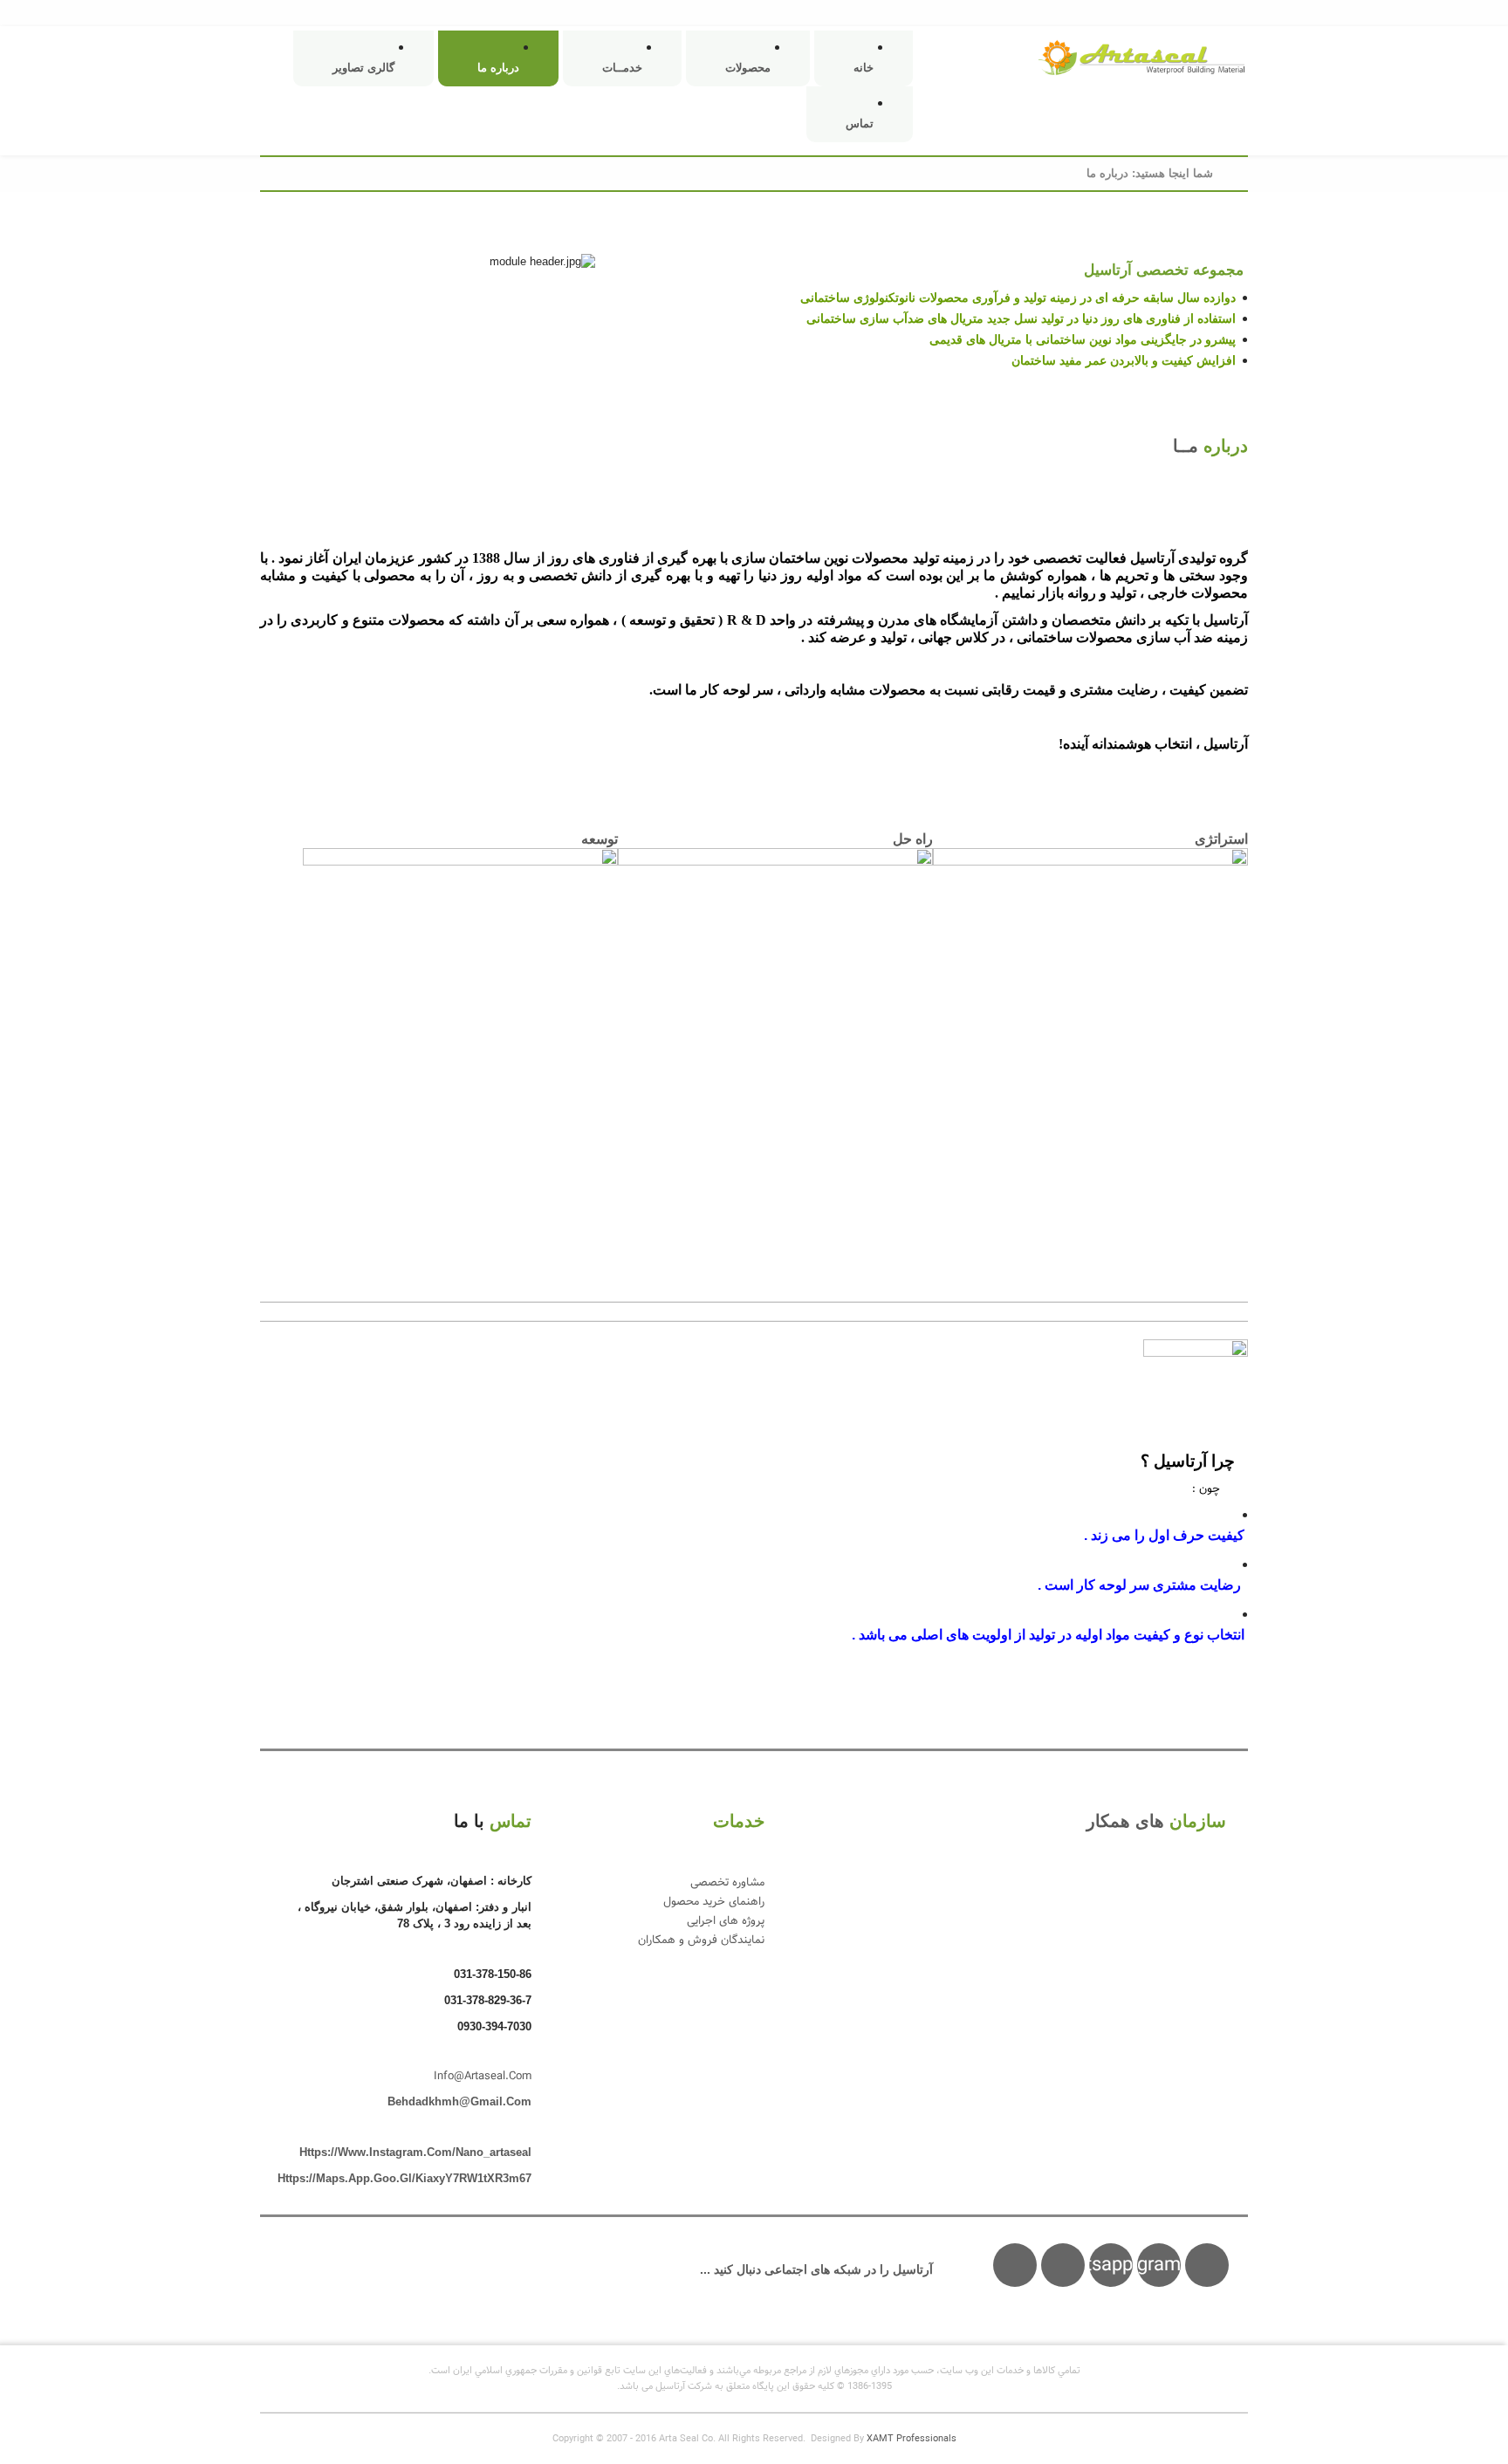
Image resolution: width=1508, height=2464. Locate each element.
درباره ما (498, 68)
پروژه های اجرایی (726, 1921)
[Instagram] (1207, 2265)
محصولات (748, 68)
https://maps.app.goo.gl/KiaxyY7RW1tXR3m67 (404, 2178)
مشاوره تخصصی (727, 1883)
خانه (864, 68)
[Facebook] (1063, 2265)
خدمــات (622, 68)
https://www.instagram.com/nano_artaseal (415, 2152)
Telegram (1159, 2266)
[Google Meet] (1015, 2265)
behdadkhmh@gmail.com (459, 2101)
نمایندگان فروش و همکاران (701, 1940)
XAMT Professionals (912, 2439)
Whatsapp (1111, 2266)
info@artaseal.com (483, 2077)
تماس (860, 123)
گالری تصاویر (363, 68)
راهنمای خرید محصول (714, 1902)
